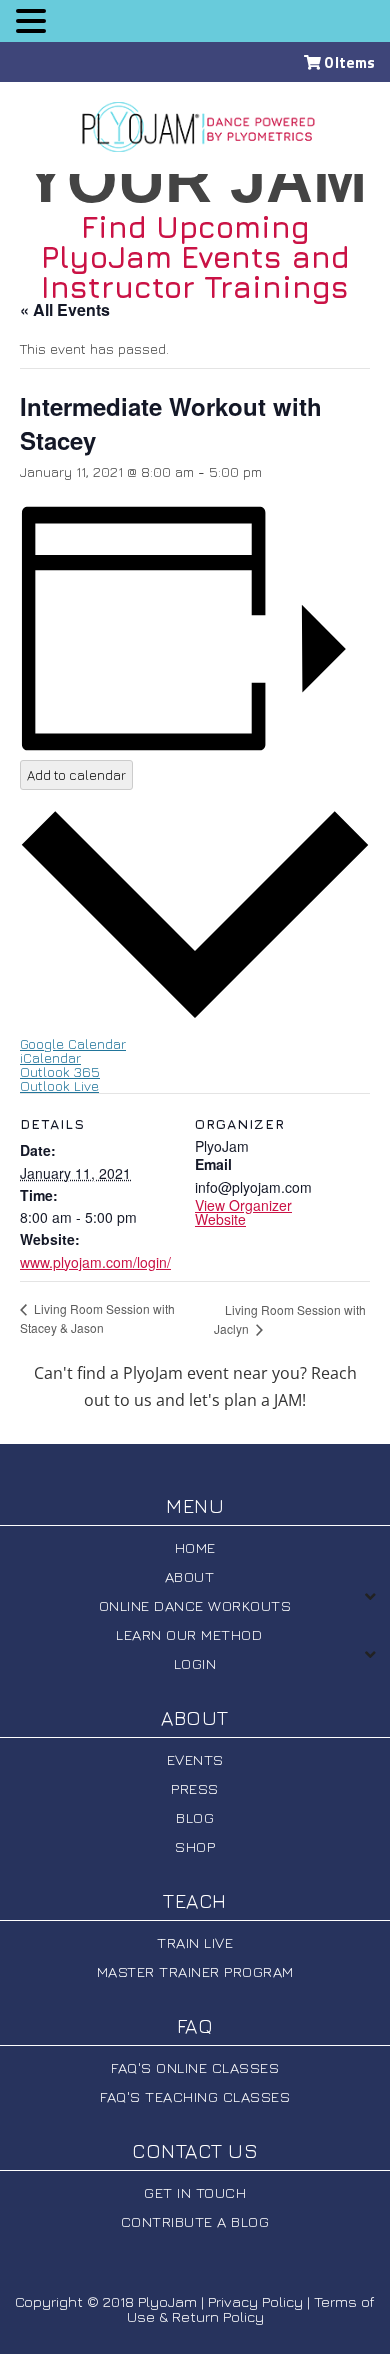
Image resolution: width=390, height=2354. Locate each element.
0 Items (348, 62)
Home (195, 1547)
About (190, 1576)
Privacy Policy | (259, 2301)
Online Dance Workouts (195, 1605)
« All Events (65, 309)
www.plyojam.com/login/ (95, 1262)
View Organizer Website (243, 1212)
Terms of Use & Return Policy (251, 2309)
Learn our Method (189, 1634)
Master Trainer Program (195, 1971)
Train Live (195, 1942)
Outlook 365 (60, 1071)
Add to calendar (76, 775)
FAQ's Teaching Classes (195, 2096)
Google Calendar (73, 1043)
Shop (195, 1846)
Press (195, 1788)
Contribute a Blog (195, 2221)
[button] (31, 20)
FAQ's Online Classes (195, 2067)
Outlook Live (59, 1085)
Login (195, 1663)
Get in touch (195, 2192)
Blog (195, 1817)
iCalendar (50, 1057)
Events (195, 1759)
